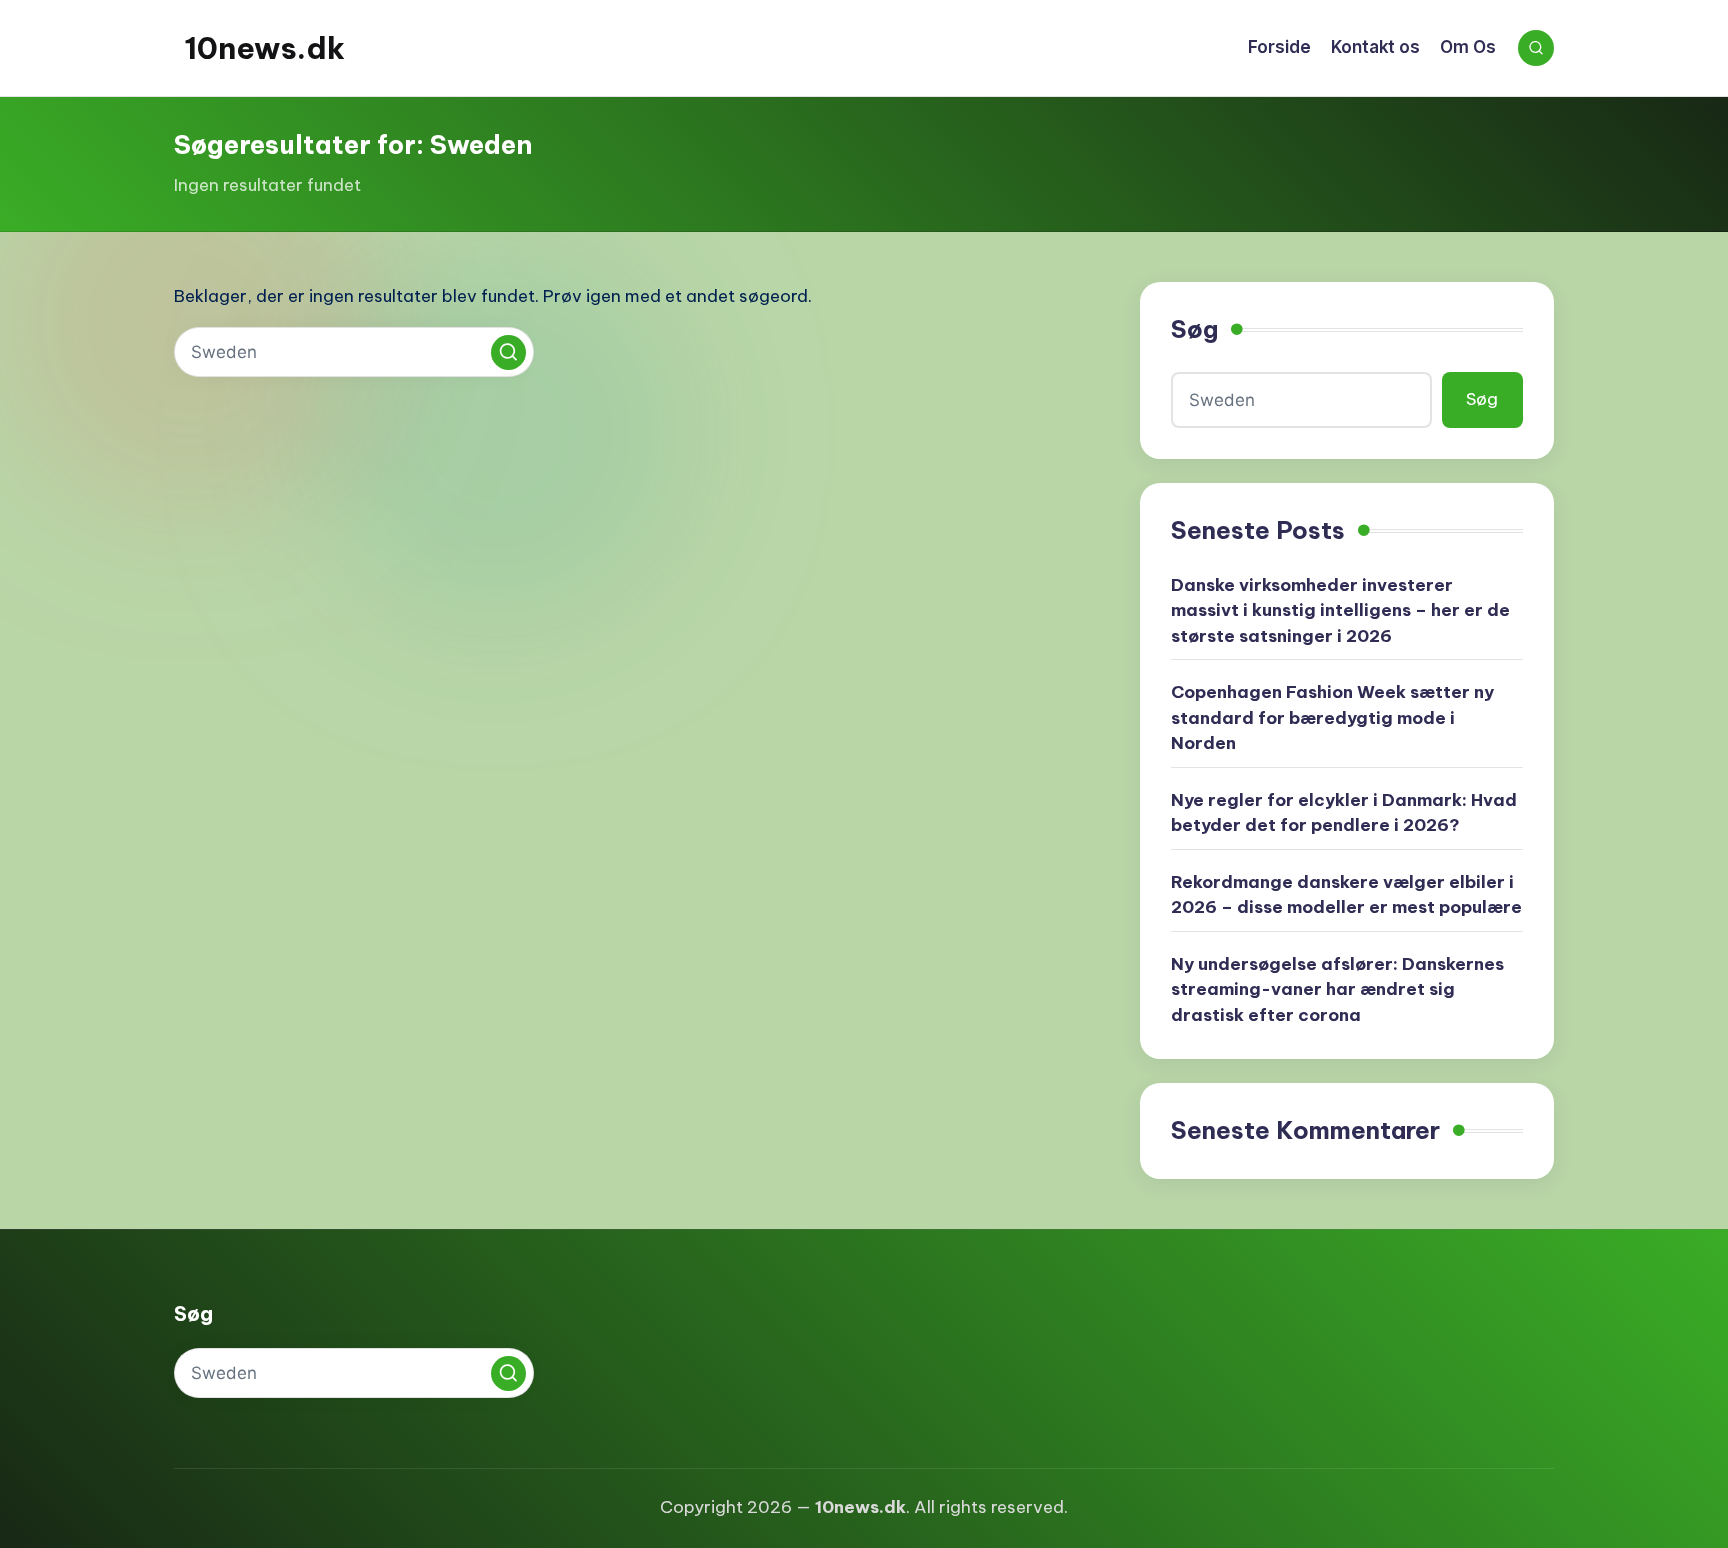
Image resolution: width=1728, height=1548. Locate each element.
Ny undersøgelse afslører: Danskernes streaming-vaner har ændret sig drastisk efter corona (1337, 989)
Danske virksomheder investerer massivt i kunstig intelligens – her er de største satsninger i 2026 (1340, 610)
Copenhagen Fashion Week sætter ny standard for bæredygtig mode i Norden (1332, 717)
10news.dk (264, 48)
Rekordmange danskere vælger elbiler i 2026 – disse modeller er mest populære (1346, 895)
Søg (1194, 329)
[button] (508, 352)
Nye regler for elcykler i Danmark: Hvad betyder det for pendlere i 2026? (1344, 813)
